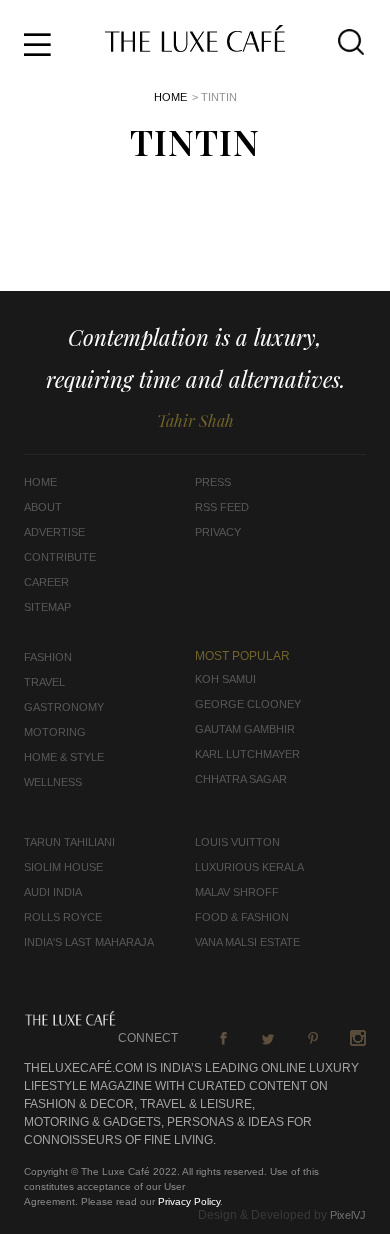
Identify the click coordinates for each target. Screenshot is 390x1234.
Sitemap (47, 607)
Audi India (53, 892)
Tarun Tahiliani (69, 842)
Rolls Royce (63, 917)
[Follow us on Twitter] (268, 1038)
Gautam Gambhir (245, 729)
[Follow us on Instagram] (358, 1038)
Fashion (48, 657)
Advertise (54, 532)
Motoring (55, 732)
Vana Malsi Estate (247, 942)
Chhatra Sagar (241, 779)
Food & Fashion (242, 917)
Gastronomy (64, 707)
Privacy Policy (189, 1201)
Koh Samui (225, 679)
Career (46, 582)
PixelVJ (348, 1215)
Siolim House (63, 867)
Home (170, 97)
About (43, 507)
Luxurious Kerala (249, 867)
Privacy (218, 532)
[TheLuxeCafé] (195, 46)
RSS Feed (222, 507)
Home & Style (64, 757)
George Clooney (248, 704)
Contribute (60, 557)
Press (213, 482)
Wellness (53, 782)
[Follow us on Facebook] (223, 1038)
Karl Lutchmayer (247, 754)
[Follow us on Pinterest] (313, 1038)
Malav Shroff (237, 892)
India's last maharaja (89, 942)
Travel (44, 682)
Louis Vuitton (237, 842)
